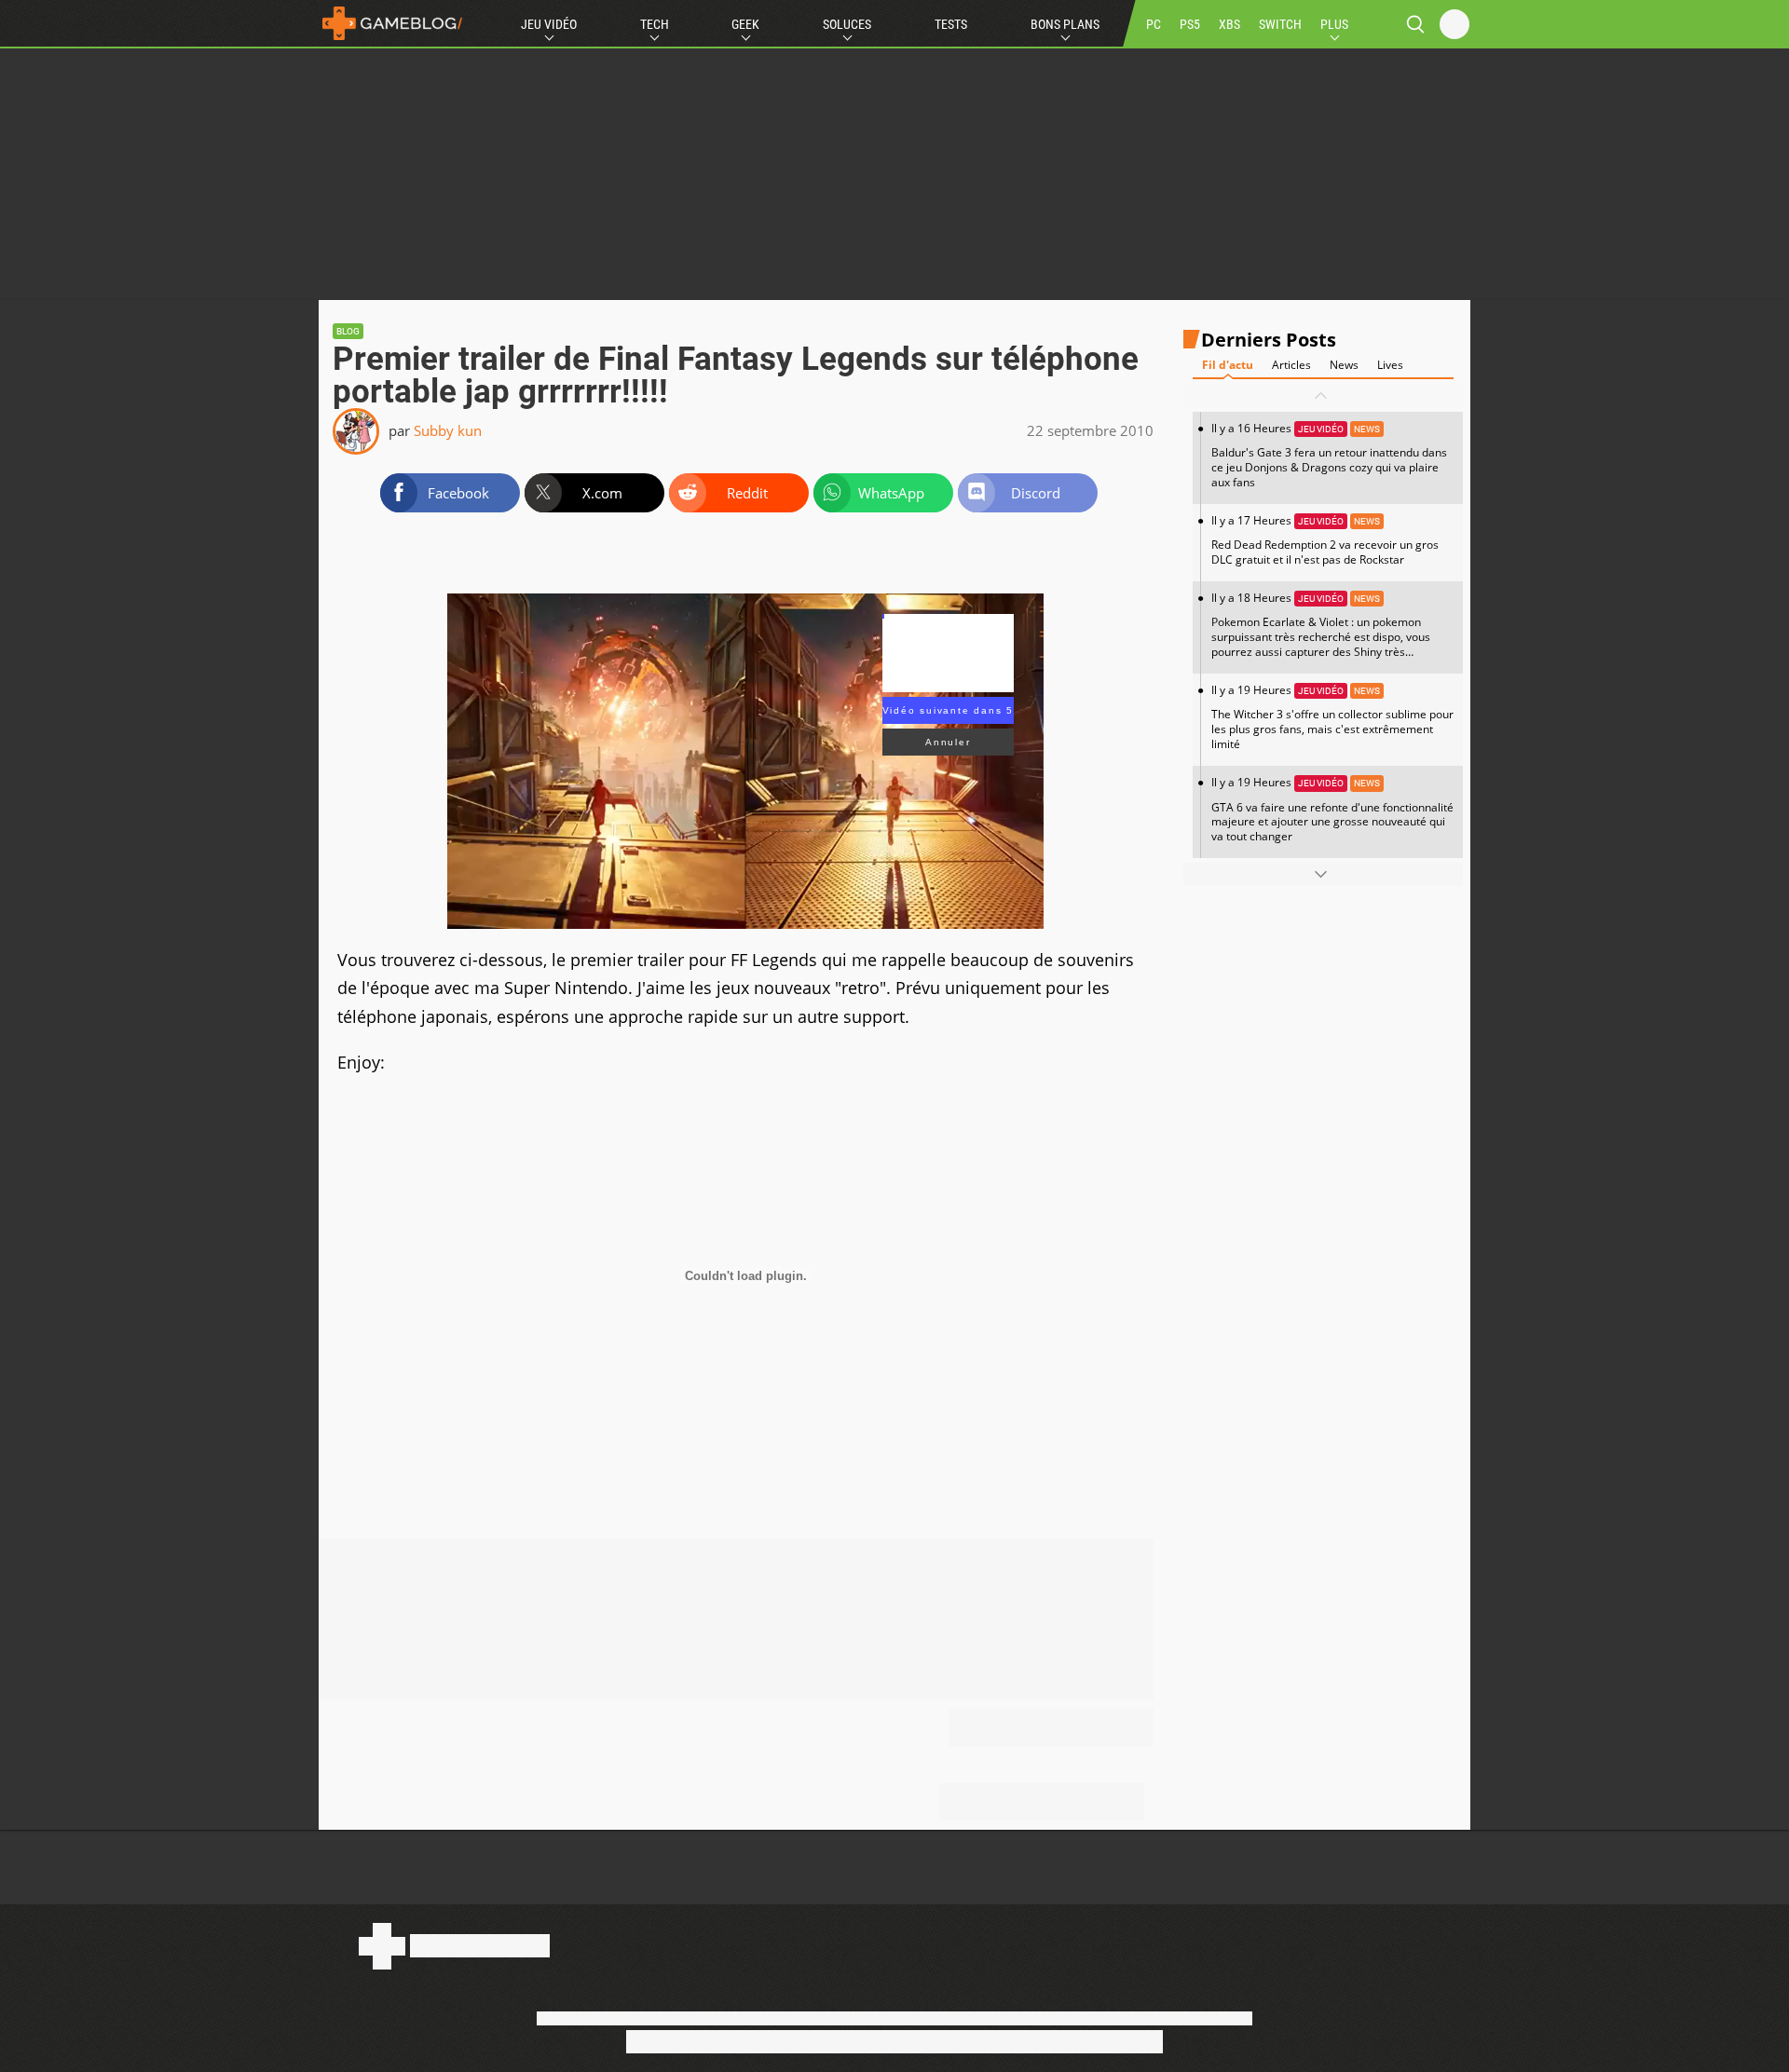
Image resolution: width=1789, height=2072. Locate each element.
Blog (348, 331)
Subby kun (448, 430)
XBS (1229, 24)
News (1344, 365)
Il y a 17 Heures (1325, 540)
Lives (1390, 365)
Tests (951, 24)
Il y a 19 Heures (1332, 717)
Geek (745, 24)
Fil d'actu (1228, 365)
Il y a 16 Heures (1329, 455)
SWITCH (1280, 24)
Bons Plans (1065, 24)
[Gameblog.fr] (392, 23)
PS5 (1190, 24)
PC (1154, 24)
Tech (655, 24)
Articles (1291, 365)
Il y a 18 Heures (1321, 632)
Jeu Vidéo (549, 24)
